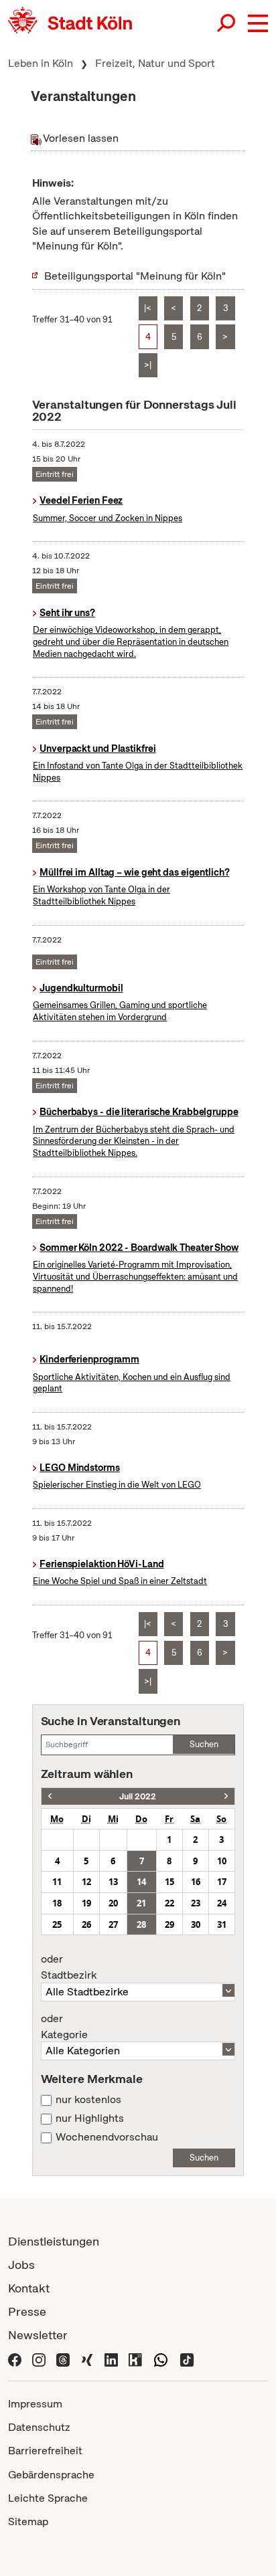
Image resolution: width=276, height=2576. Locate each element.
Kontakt (29, 2288)
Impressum (35, 2404)
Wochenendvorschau (107, 2137)
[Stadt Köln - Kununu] (135, 2358)
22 (169, 1903)
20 (113, 1903)
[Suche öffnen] (227, 23)
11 (57, 1882)
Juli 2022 (138, 1796)
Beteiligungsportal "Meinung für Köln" (135, 276)
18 (57, 1903)
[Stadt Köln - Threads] (63, 2358)
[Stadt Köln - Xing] (87, 2358)
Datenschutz (39, 2427)
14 (141, 1882)
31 (222, 1924)
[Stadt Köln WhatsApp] (161, 2358)
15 (169, 1882)
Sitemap (28, 2521)
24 (222, 1903)
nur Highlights (90, 2118)
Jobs (21, 2265)
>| (148, 365)
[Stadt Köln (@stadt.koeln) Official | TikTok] (187, 2358)
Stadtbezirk (69, 1967)
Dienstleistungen (54, 2241)
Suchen (204, 1744)
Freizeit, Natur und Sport (155, 63)
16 (196, 1882)
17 (222, 1882)
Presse (27, 2311)
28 (141, 1924)
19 (86, 1903)
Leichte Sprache (48, 2498)
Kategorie (64, 2027)
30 (196, 1924)
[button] (258, 23)
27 (113, 1924)
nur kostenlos (88, 2100)
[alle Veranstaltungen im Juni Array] (50, 1796)
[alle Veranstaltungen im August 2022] (226, 1796)
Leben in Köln (41, 63)
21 (141, 1903)
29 (169, 1924)
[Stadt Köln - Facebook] (15, 2358)
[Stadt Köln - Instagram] (39, 2358)
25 (57, 1924)
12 (86, 1882)
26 (86, 1924)
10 (222, 1861)
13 (113, 1882)
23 (196, 1903)
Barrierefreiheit (45, 2451)
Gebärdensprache (51, 2475)
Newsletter (38, 2335)
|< (148, 308)
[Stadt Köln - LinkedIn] (111, 2358)
